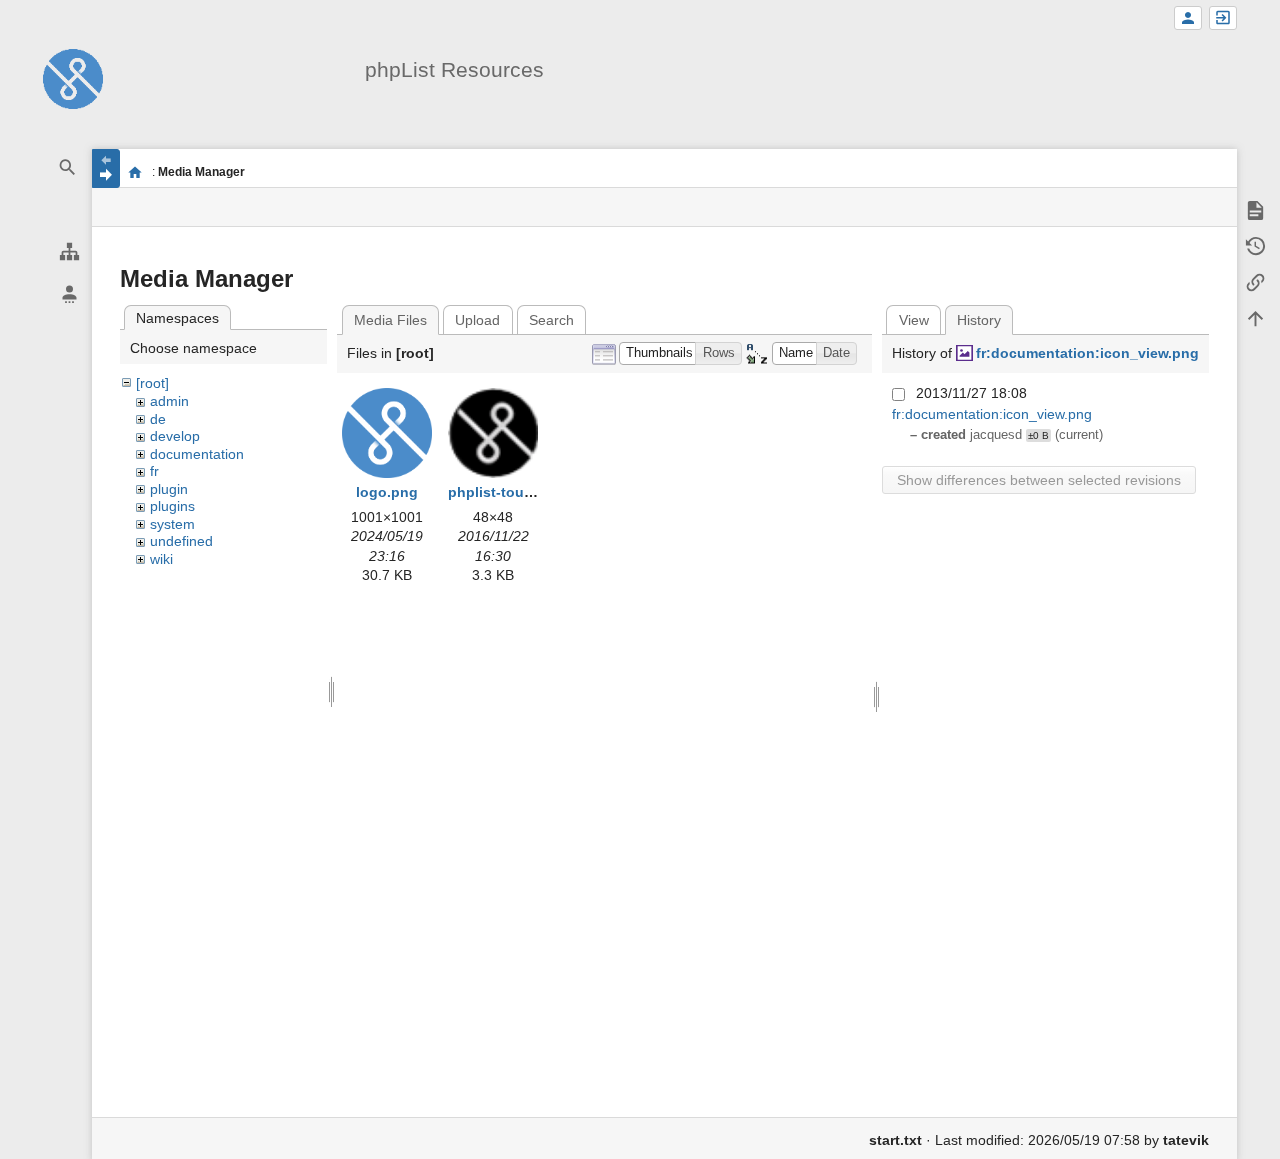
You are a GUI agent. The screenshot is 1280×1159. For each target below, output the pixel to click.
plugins (172, 506)
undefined (181, 541)
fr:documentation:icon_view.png (1087, 353)
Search (551, 320)
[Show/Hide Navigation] (106, 168)
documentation (197, 454)
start (135, 172)
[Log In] (1223, 18)
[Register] (1188, 18)
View (914, 320)
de (158, 419)
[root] (152, 383)
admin (169, 401)
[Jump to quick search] (68, 167)
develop (175, 436)
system (172, 524)
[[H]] (73, 78)
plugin (169, 489)
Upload (477, 320)
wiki (161, 559)
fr (154, 471)
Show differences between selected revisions (1039, 480)
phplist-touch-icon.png (527, 492)
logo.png (387, 492)
